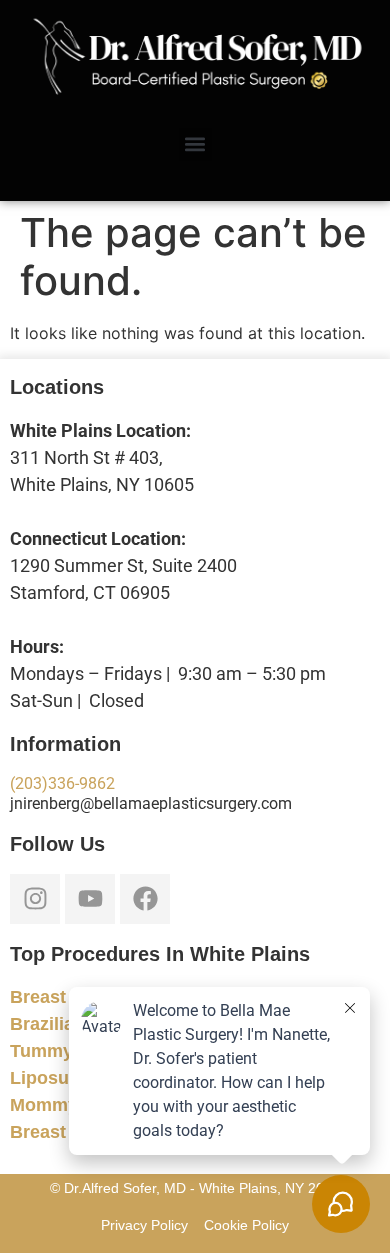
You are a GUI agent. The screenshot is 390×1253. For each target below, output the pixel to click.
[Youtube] (90, 899)
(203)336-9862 (62, 783)
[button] (195, 144)
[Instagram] (35, 899)
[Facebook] (145, 899)
